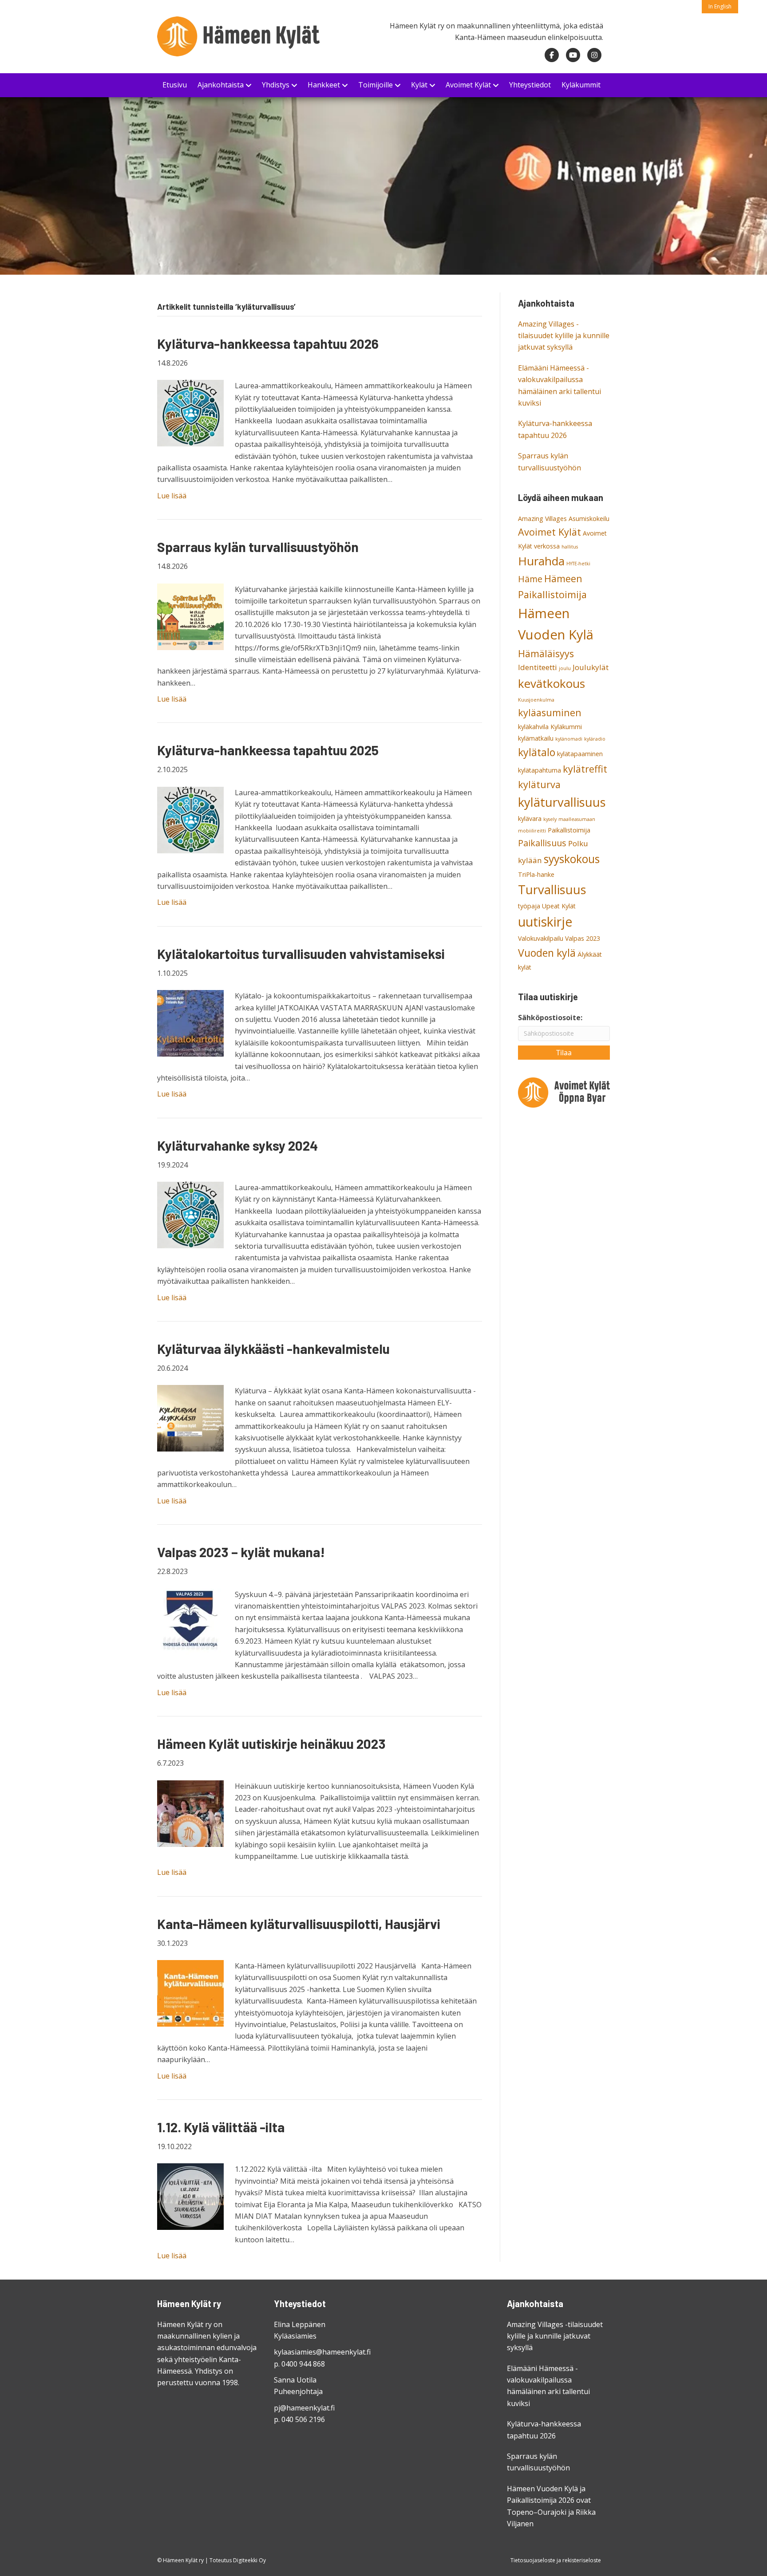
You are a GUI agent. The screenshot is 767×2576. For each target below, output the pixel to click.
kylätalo (537, 752)
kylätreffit (585, 769)
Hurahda (541, 561)
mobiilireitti (532, 831)
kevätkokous (552, 683)
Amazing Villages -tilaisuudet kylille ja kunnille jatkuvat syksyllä (564, 336)
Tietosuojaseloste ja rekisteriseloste (556, 2560)
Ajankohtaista (221, 85)
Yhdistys (276, 85)
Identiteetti (538, 667)
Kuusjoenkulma (536, 700)
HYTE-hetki (578, 564)
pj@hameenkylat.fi (304, 2408)
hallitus (570, 547)
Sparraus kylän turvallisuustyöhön (258, 547)
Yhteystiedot (530, 85)
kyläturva (539, 784)
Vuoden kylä (547, 953)
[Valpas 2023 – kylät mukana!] (190, 1621)
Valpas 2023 (583, 938)
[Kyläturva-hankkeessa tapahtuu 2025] (190, 819)
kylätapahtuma (540, 770)
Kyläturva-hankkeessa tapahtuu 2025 (268, 750)
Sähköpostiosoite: (550, 1018)
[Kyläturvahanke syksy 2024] (190, 1214)
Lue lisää (172, 496)
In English (720, 6)
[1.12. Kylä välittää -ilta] (190, 2196)
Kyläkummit (581, 85)
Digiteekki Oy (249, 2560)
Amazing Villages (542, 519)
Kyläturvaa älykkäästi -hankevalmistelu (273, 1349)
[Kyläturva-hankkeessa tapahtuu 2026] (190, 413)
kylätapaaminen (580, 754)
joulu (565, 668)
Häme (530, 579)
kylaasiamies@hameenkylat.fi (322, 2352)
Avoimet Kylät (468, 85)
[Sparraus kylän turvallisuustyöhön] (190, 616)
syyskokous (572, 859)
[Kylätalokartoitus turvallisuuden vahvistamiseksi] (190, 1022)
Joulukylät (591, 667)
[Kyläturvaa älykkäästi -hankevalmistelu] (190, 1418)
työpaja (529, 906)
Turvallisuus (552, 890)
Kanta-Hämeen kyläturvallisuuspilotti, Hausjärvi (299, 1924)
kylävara (530, 819)
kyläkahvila (533, 727)
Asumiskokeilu (589, 519)
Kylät (419, 85)
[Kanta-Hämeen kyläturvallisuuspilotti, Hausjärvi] (190, 1992)
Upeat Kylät (559, 906)
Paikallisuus (542, 843)
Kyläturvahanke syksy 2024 (237, 1145)
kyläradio (595, 739)
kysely (550, 819)
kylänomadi (569, 739)
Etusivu (175, 85)
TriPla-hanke (536, 874)
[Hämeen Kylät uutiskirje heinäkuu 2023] (190, 1813)
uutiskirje (545, 922)
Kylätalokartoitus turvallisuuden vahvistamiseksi (301, 954)
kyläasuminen (550, 712)
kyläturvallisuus (562, 802)
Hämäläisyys (546, 653)
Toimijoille (376, 85)
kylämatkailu (536, 738)
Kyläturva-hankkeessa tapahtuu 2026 (268, 343)
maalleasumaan (577, 819)
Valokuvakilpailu (541, 938)
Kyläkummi (566, 727)
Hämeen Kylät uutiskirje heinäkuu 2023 (271, 1744)
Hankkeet (324, 85)
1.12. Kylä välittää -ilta (221, 2127)
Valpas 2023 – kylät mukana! (241, 1552)
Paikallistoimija (569, 830)
